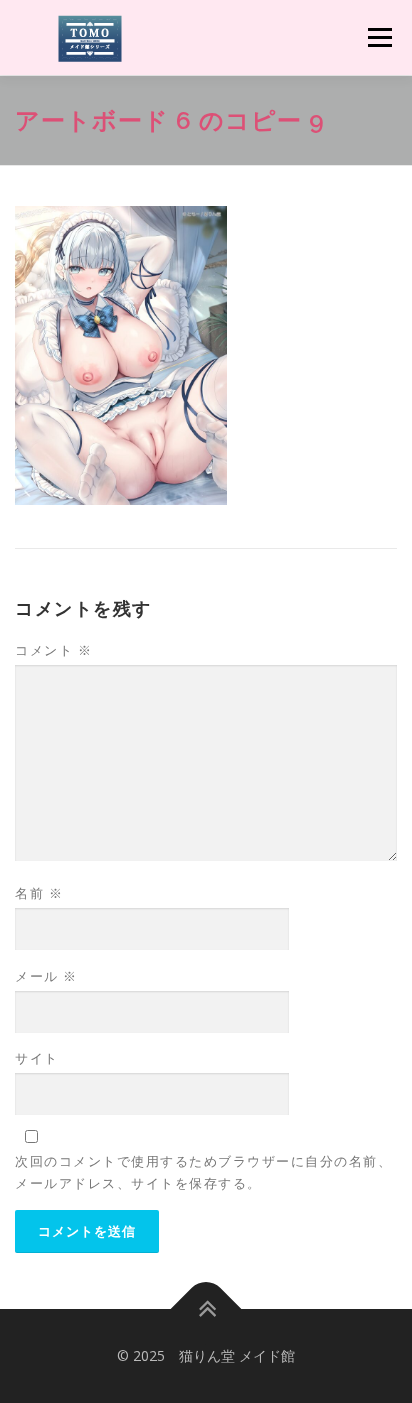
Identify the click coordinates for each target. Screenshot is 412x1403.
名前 (39, 893)
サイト (37, 1058)
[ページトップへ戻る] (206, 1309)
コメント (53, 650)
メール (46, 976)
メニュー (379, 37)
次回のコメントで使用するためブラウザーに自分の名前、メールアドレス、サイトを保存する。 (203, 1172)
